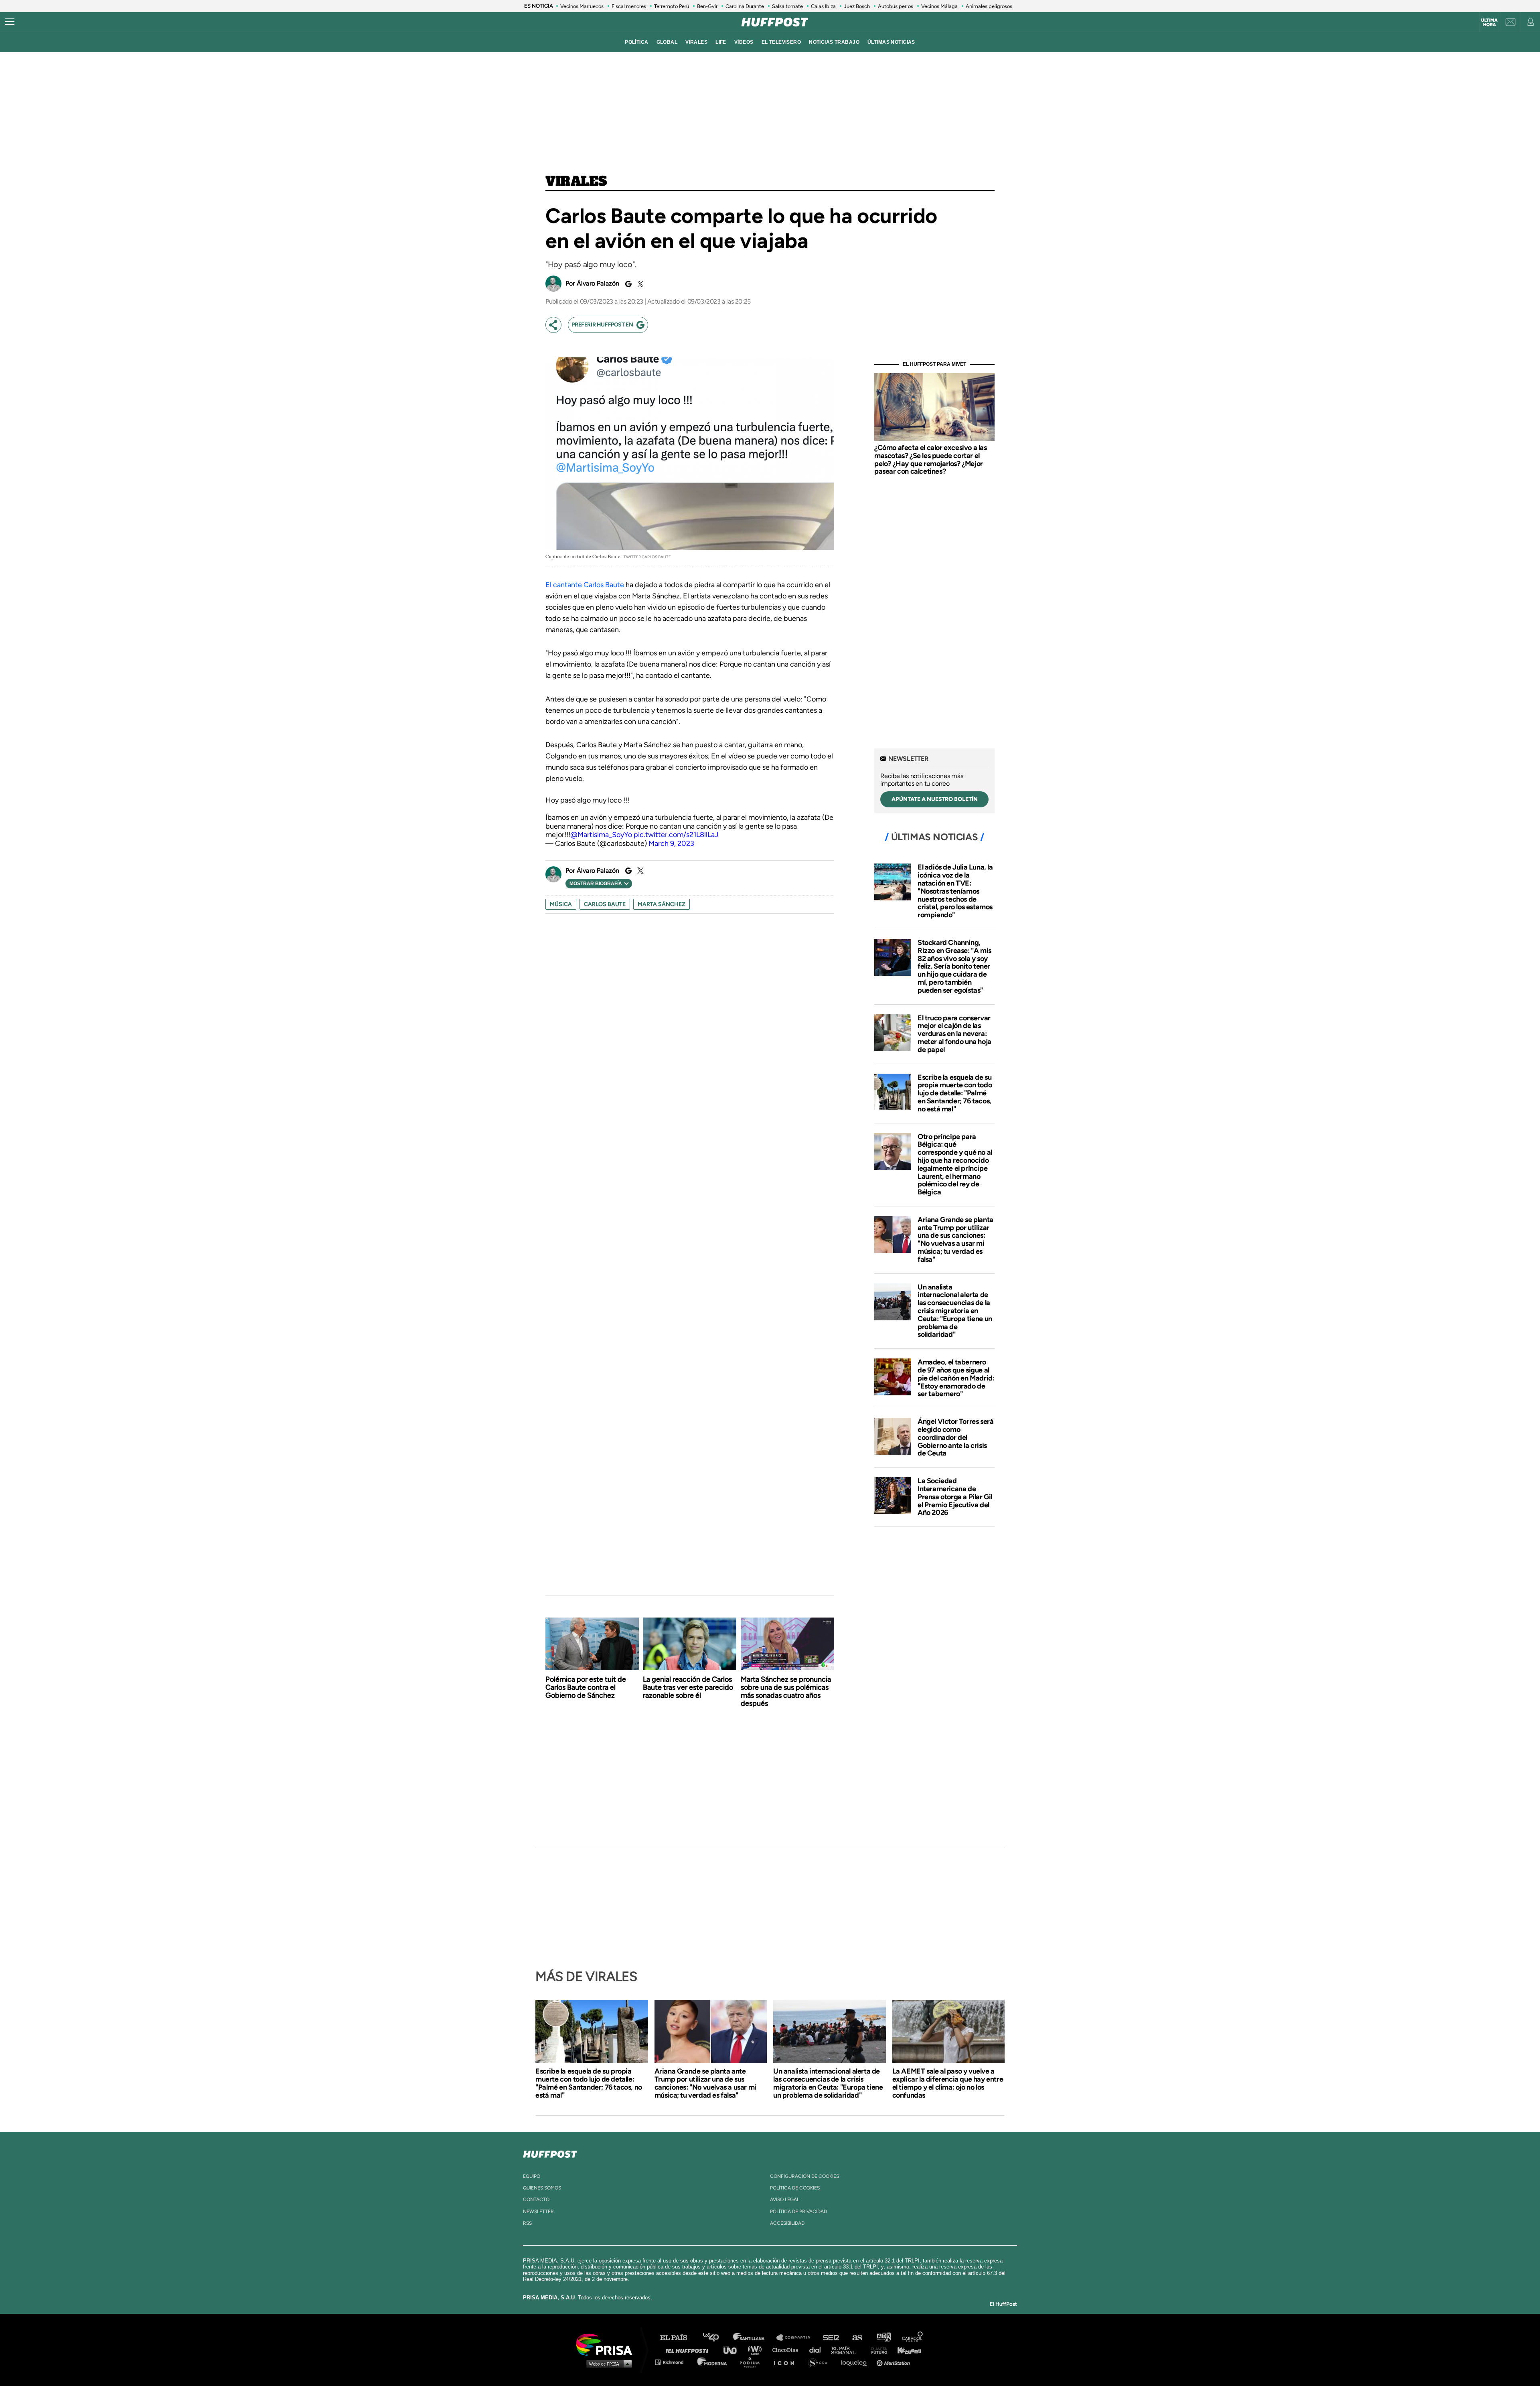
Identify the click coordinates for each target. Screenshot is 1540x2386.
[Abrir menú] (10, 22)
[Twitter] (639, 284)
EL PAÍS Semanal (847, 2350)
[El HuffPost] (775, 22)
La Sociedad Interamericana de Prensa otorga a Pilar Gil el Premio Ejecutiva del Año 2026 (955, 1497)
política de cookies (795, 2188)
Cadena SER (831, 2338)
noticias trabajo (834, 42)
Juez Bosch (857, 6)
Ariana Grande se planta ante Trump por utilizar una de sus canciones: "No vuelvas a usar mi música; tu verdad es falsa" (955, 1240)
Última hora (1489, 22)
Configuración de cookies (804, 2176)
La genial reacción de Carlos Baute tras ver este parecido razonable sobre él (688, 1687)
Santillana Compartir (797, 2338)
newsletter (538, 2212)
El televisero (781, 42)
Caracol (913, 2338)
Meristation (894, 2362)
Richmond (673, 2362)
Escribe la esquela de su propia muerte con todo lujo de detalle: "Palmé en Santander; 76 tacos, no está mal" (955, 1093)
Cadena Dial (818, 2350)
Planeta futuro (877, 2350)
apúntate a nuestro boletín (935, 799)
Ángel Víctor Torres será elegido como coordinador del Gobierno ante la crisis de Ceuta (955, 1437)
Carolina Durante (745, 6)
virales (696, 42)
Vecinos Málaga (939, 6)
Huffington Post (689, 2350)
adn (883, 2338)
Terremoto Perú (672, 6)
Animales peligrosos (989, 6)
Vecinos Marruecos (582, 6)
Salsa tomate (787, 6)
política (636, 42)
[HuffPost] (550, 2153)
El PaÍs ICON (787, 2362)
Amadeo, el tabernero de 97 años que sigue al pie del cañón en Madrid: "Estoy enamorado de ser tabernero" (956, 1378)
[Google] (627, 284)
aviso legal (785, 2199)
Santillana (754, 2338)
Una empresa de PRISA (607, 2344)
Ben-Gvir (707, 6)
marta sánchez (662, 904)
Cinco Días (787, 2350)
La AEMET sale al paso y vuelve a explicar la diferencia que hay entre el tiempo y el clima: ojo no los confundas (948, 2083)
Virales (576, 182)
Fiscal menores (629, 6)
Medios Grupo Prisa (607, 2364)
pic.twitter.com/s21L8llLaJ (676, 835)
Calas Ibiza (823, 6)
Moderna (713, 2362)
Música (561, 904)
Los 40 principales (717, 2338)
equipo (532, 2176)
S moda (820, 2362)
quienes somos (542, 2188)
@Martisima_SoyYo (601, 835)
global (667, 42)
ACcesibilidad (787, 2223)
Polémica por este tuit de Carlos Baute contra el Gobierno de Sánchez (586, 1687)
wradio (757, 2350)
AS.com (857, 2338)
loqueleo (856, 2362)
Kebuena (906, 2350)
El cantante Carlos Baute (585, 585)
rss (527, 2223)
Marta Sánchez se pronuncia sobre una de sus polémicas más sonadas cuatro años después (786, 1691)
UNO (734, 2350)
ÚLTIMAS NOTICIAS (891, 42)
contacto (536, 2199)
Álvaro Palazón (598, 283)
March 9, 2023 (671, 843)
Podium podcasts (752, 2362)
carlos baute (605, 904)
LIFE (721, 42)
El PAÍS (678, 2338)
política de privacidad (798, 2212)
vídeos (744, 42)
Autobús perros (896, 6)
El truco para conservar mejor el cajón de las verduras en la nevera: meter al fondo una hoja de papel (954, 1034)
